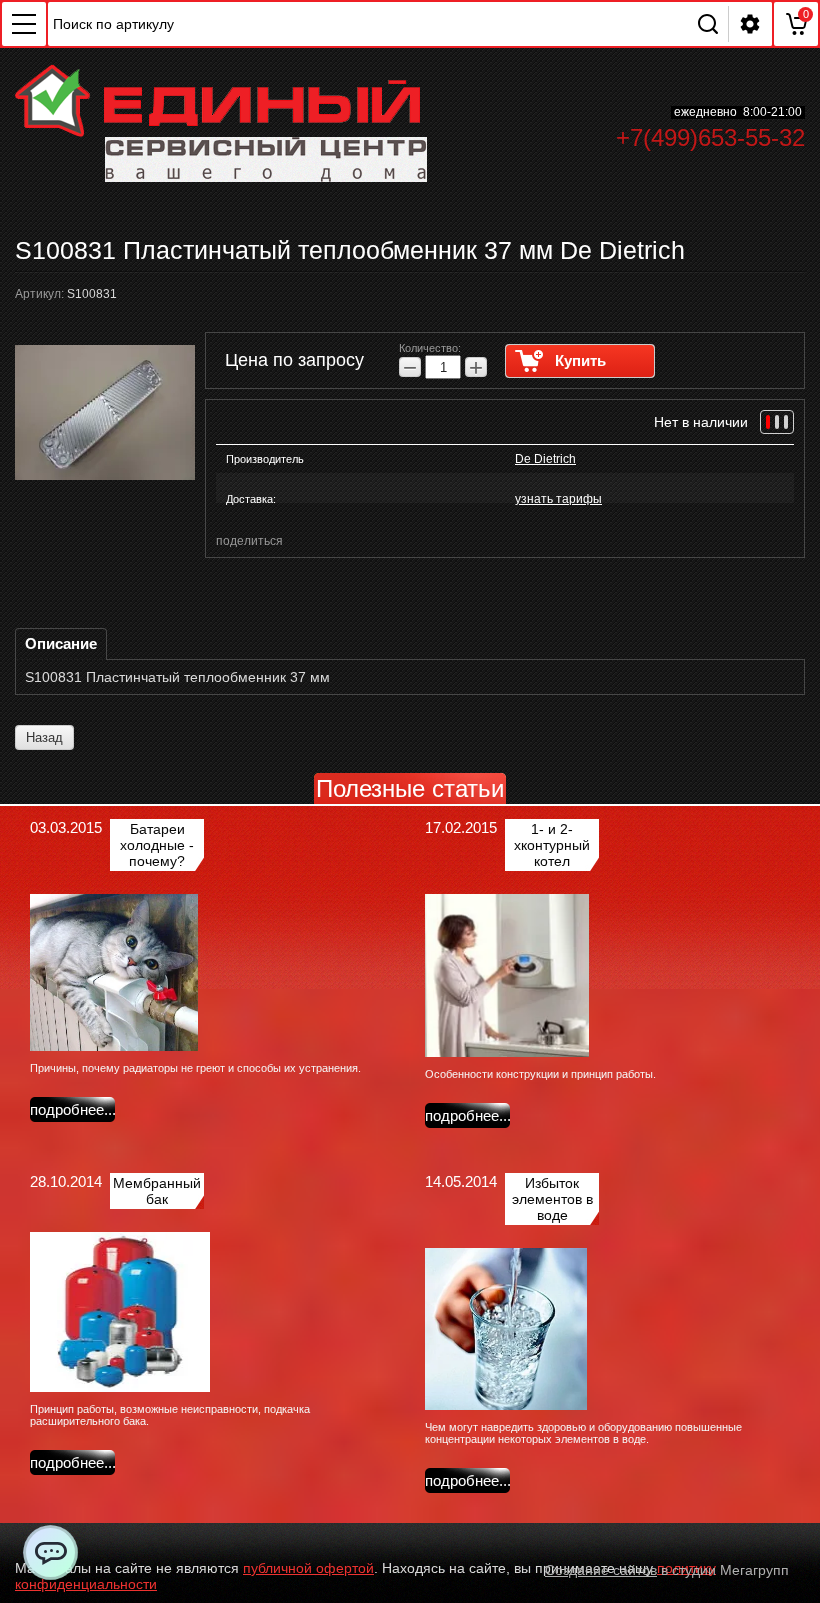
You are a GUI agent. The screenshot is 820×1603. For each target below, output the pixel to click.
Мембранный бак (157, 1191)
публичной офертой (308, 1568)
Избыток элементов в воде (552, 1199)
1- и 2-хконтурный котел (552, 845)
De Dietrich (545, 459)
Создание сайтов (601, 1570)
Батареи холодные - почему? (157, 845)
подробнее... (73, 1109)
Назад (44, 737)
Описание (61, 643)
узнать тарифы (558, 499)
